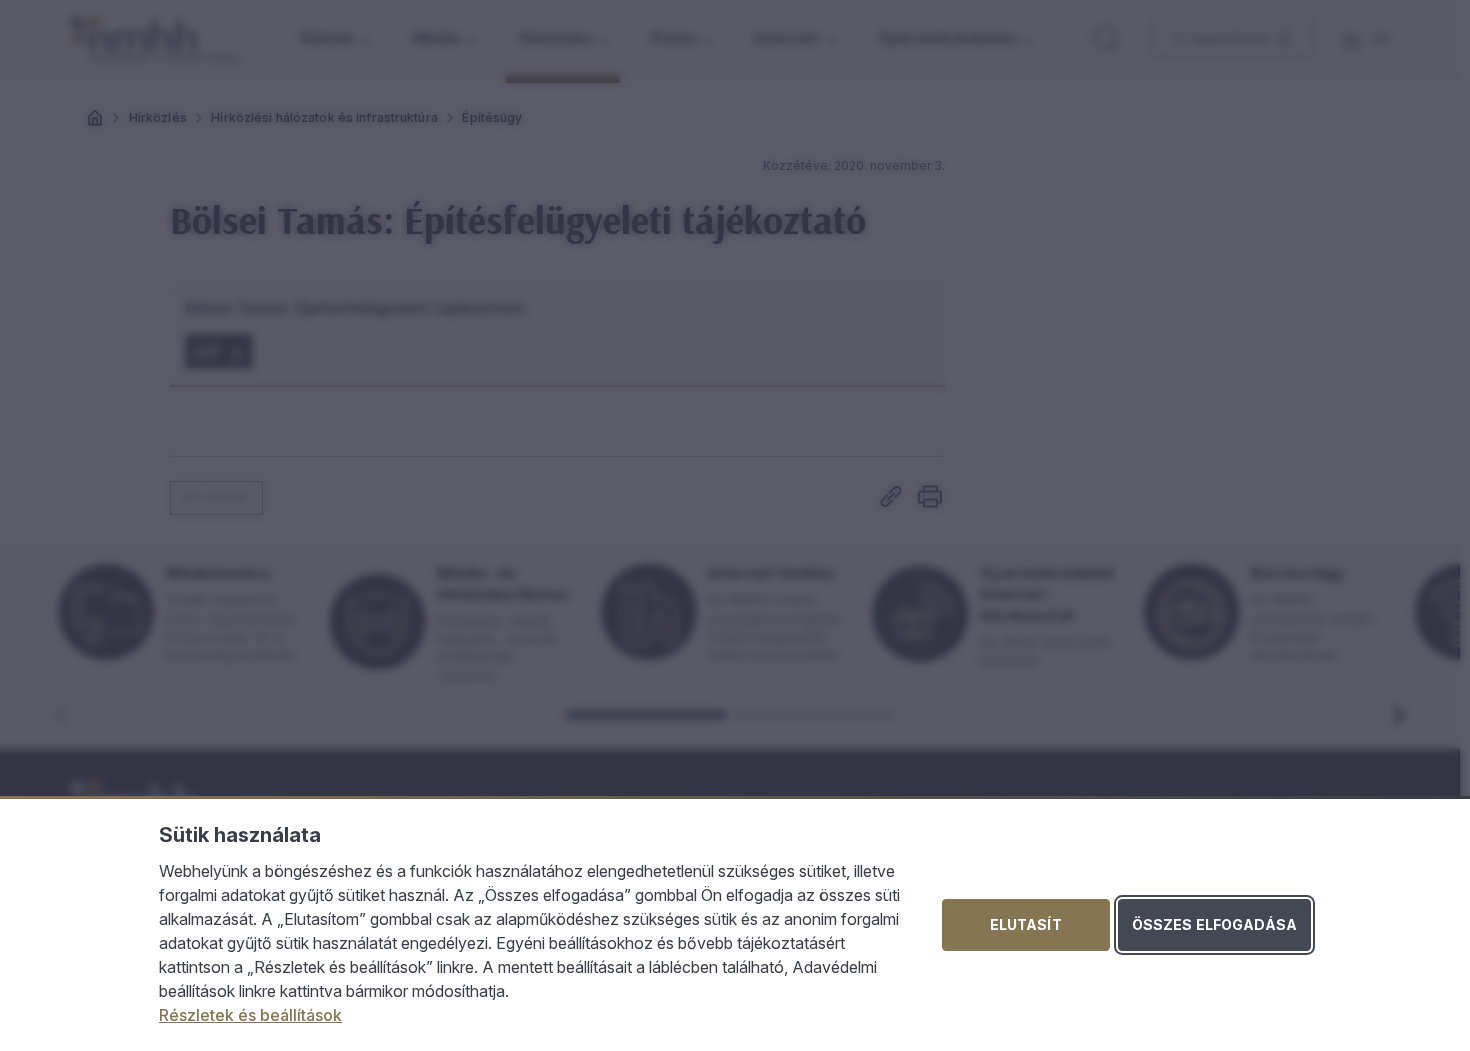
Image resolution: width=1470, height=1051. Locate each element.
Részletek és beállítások (250, 1015)
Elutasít (1026, 924)
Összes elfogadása (1214, 924)
